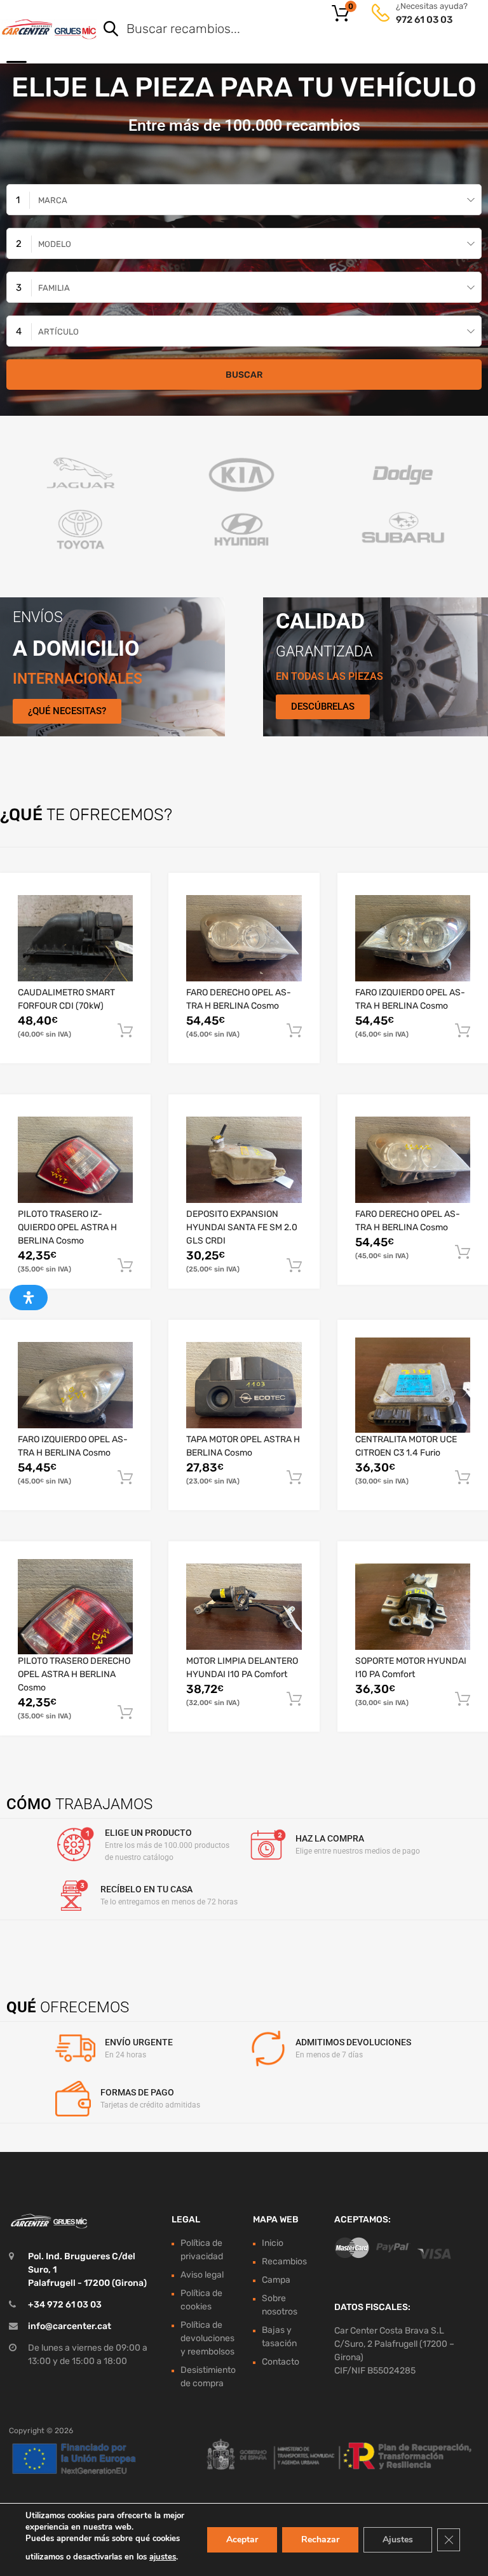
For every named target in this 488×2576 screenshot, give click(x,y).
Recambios (284, 2261)
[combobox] (244, 200)
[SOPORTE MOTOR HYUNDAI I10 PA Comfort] (413, 1607)
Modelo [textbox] (55, 244)
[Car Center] (49, 29)
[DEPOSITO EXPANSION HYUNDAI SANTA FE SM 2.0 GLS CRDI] (244, 1160)
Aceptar (242, 2539)
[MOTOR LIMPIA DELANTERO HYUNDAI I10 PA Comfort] (244, 1607)
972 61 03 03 (424, 20)
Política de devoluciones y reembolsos (207, 2338)
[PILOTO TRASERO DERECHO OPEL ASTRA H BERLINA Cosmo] (75, 1607)
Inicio (273, 2243)
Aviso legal (202, 2275)
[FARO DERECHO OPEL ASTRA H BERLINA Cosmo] (244, 938)
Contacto (281, 2362)
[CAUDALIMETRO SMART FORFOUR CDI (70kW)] (75, 938)
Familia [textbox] (54, 288)
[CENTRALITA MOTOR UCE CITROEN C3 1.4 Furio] (413, 1385)
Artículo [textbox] (58, 332)
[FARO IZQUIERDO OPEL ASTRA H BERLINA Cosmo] (413, 938)
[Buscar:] (274, 30)
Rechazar (320, 2539)
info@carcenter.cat (70, 2326)
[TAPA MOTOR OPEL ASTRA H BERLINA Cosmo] (244, 1385)
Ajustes (398, 2539)
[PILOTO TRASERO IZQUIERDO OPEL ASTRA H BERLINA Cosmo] (75, 1160)
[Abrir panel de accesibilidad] (29, 1298)
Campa (276, 2280)
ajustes (163, 2557)
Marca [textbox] (53, 200)
